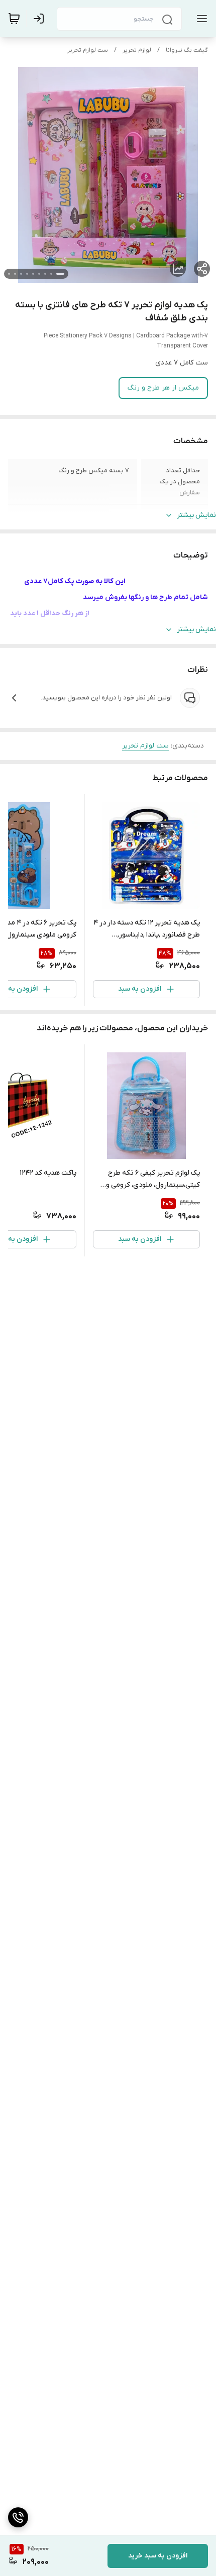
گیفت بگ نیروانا (187, 50)
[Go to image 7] (21, 274)
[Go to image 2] (51, 274)
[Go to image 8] (15, 274)
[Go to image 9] (9, 274)
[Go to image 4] (39, 274)
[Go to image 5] (33, 274)
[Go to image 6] (27, 274)
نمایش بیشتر (196, 515)
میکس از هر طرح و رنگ (163, 388)
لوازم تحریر (137, 50)
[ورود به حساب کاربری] (41, 19)
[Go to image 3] (45, 274)
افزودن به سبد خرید (158, 2556)
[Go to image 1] (60, 274)
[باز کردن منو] (200, 19)
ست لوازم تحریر (88, 50)
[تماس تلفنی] (18, 2517)
